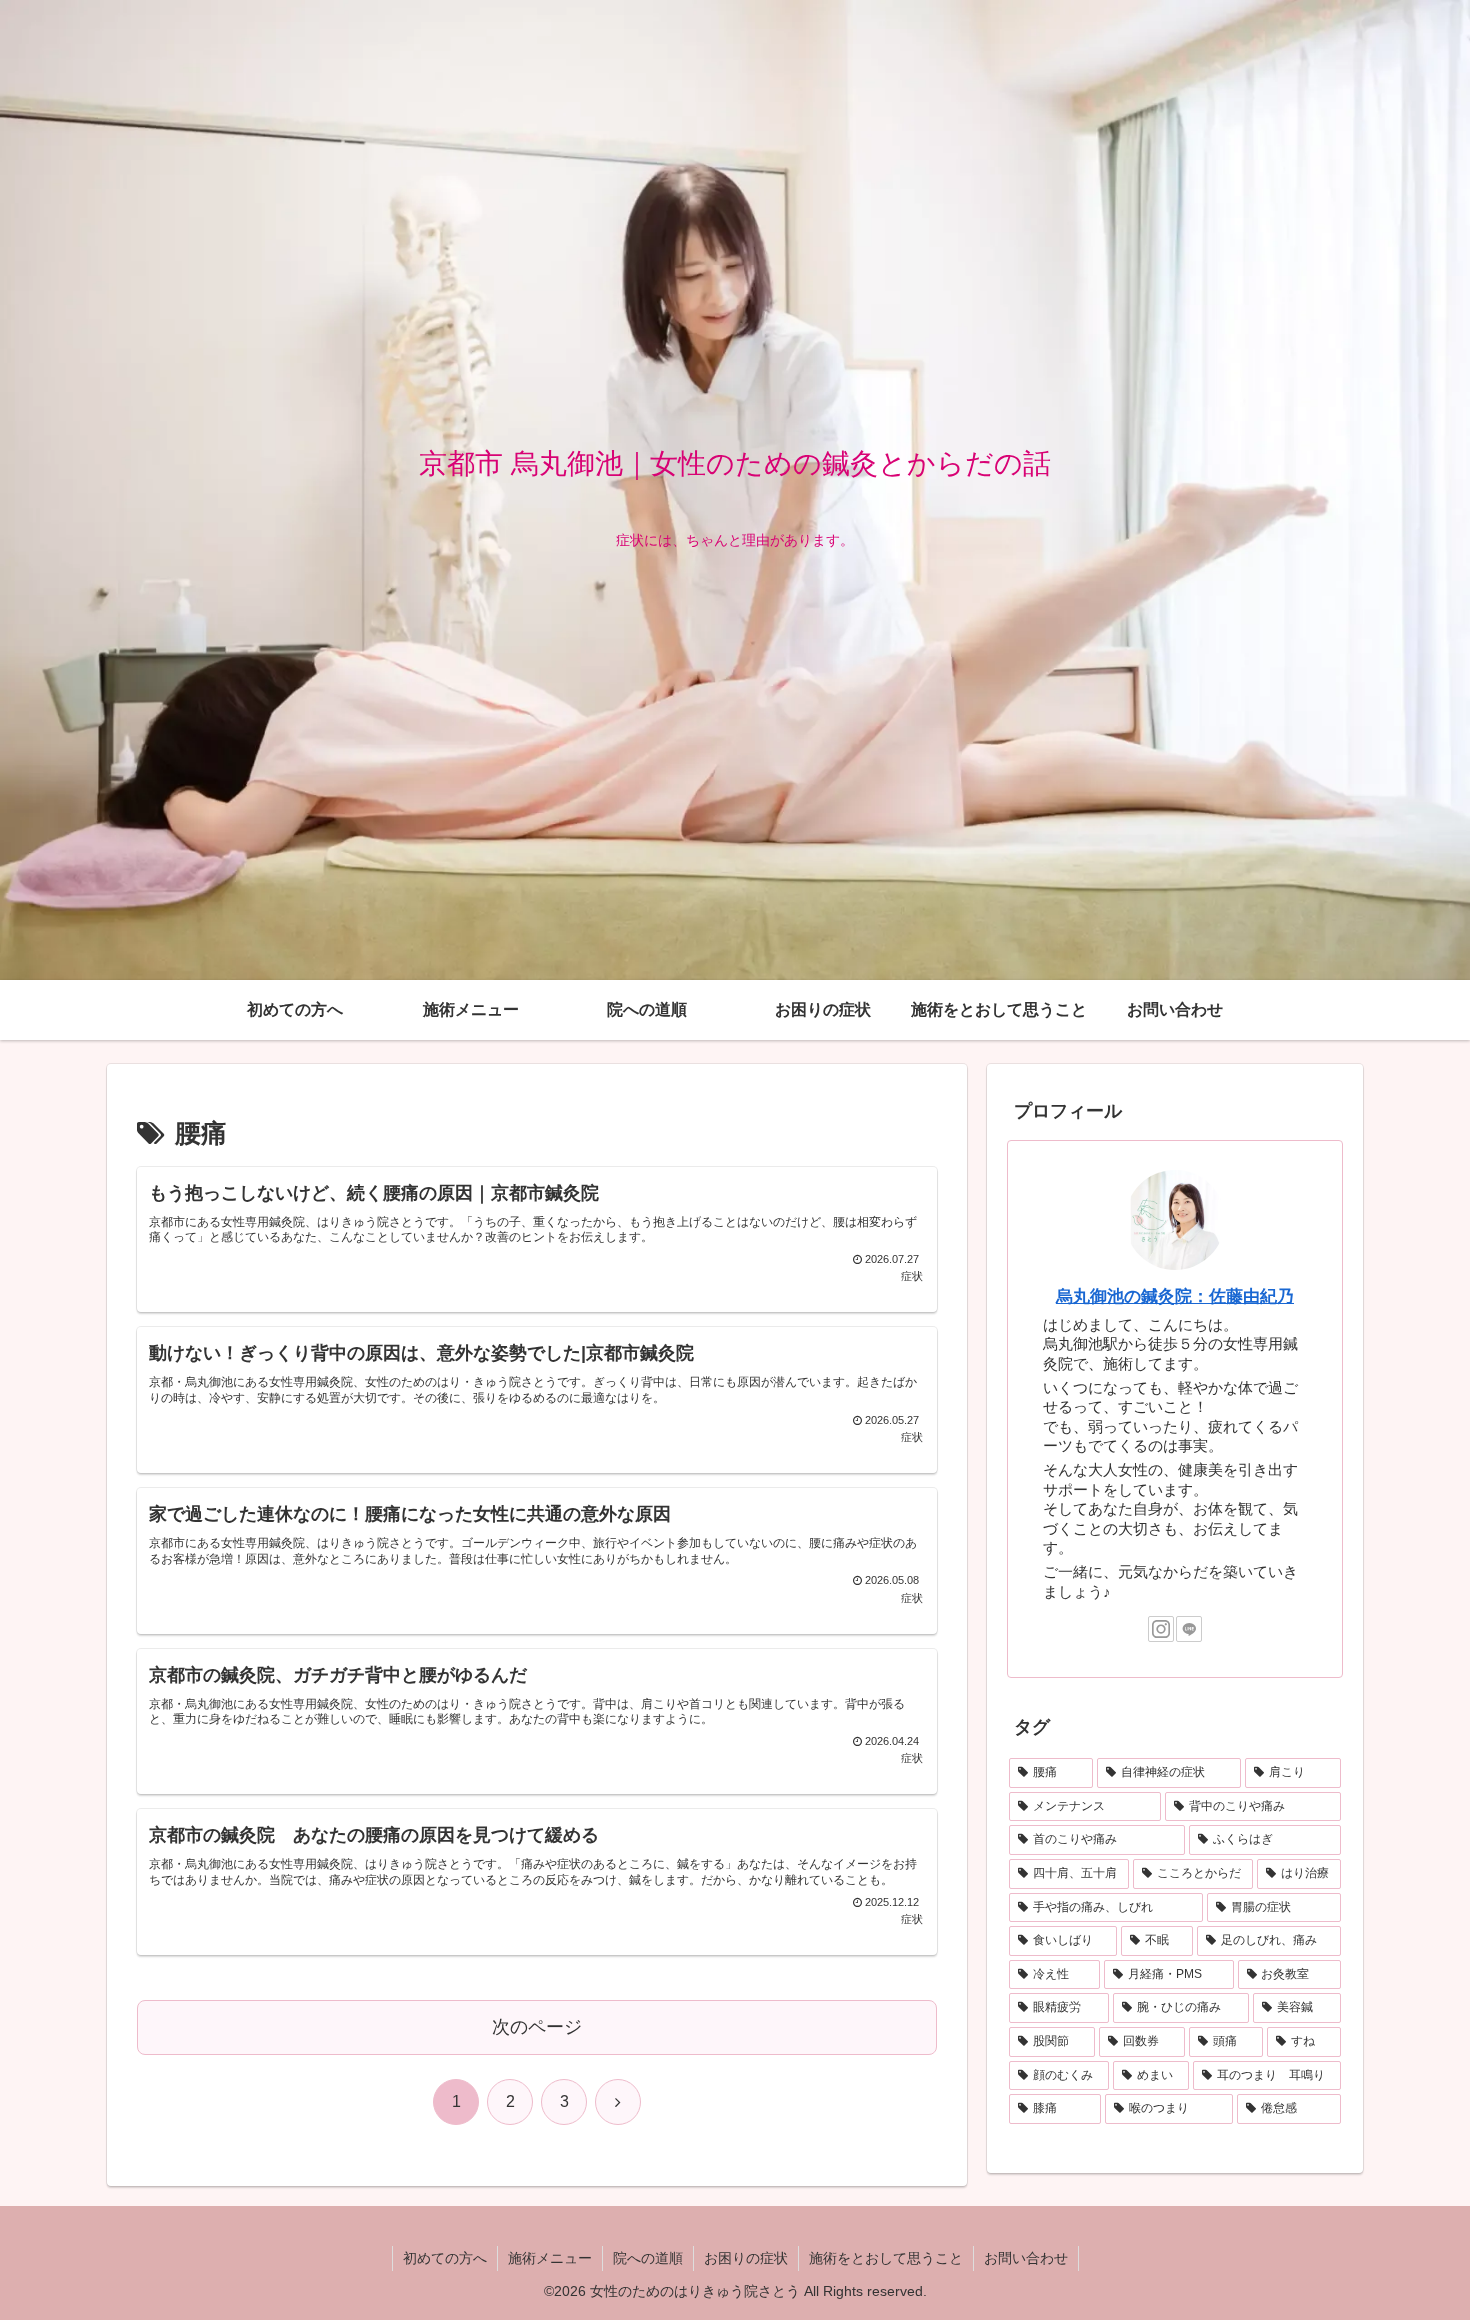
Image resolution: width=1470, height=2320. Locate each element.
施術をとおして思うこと (886, 2258)
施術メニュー (550, 2258)
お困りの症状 (746, 2258)
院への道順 (648, 2258)
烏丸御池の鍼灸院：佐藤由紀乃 (1175, 1296)
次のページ (537, 2027)
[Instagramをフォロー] (1161, 1629)
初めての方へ (445, 2258)
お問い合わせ (1026, 2258)
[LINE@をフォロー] (1189, 1629)
